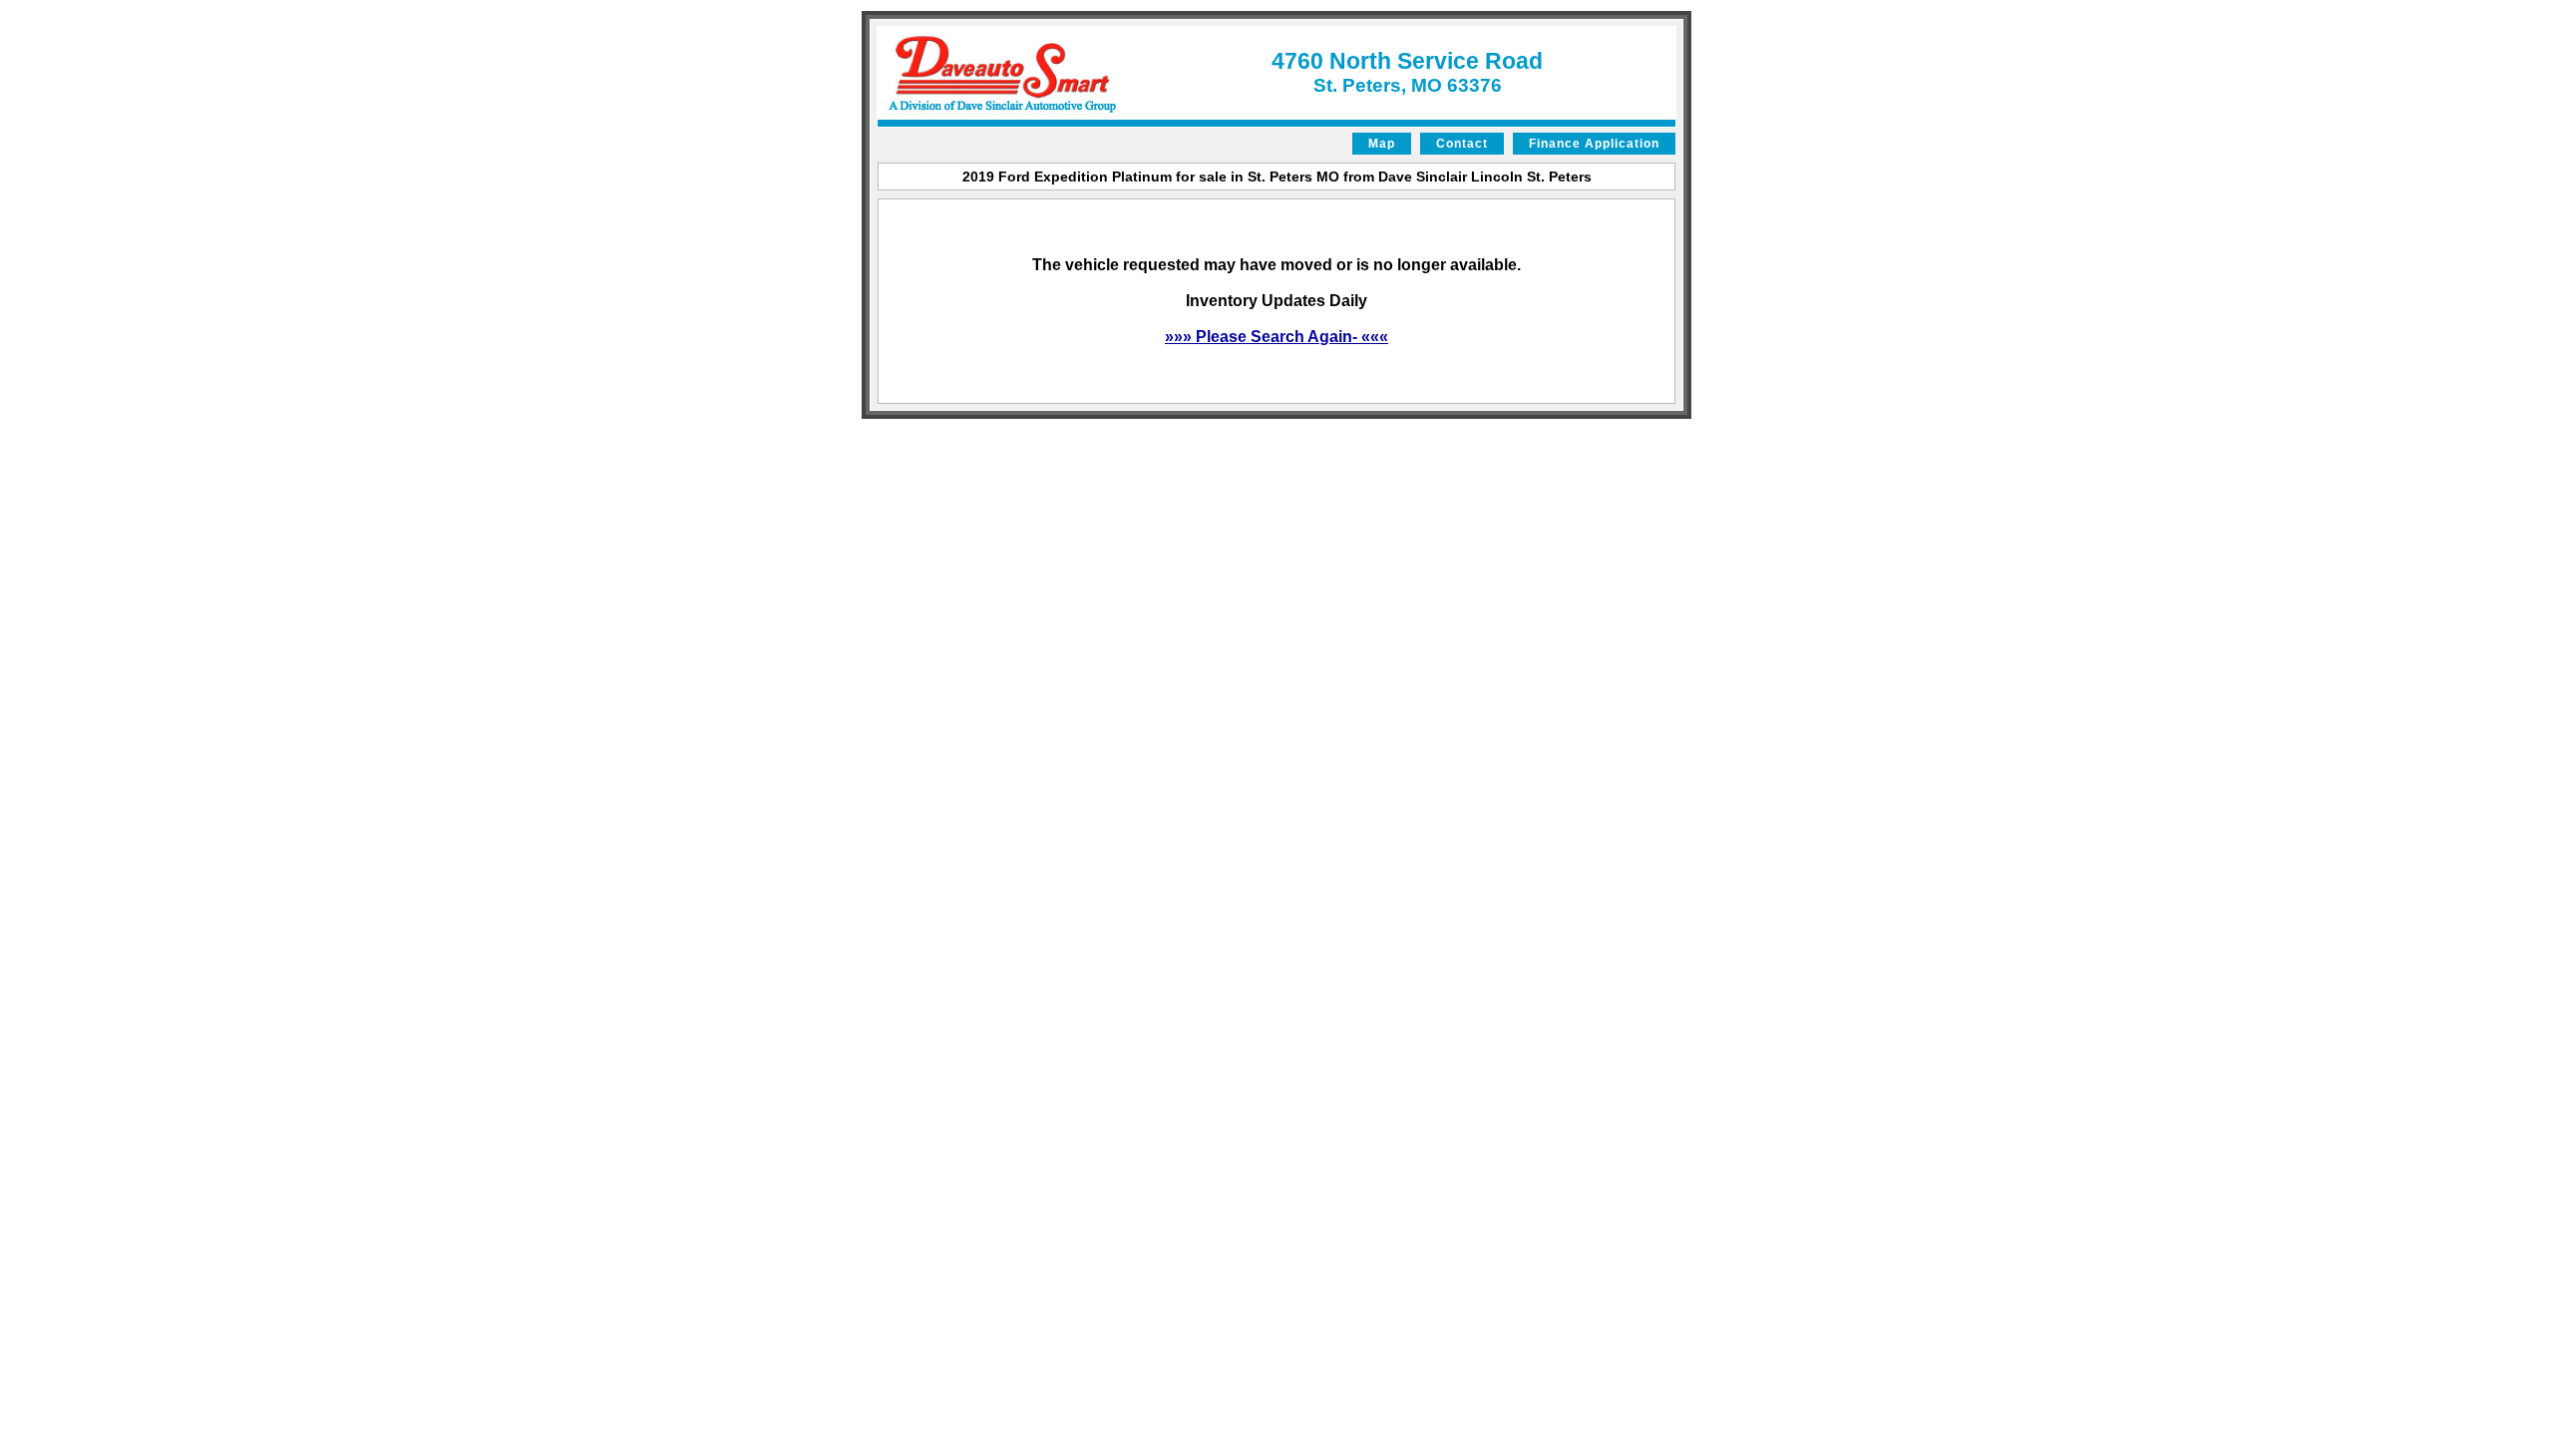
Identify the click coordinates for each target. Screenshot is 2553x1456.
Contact (1462, 144)
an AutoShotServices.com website (1610, 435)
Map (1382, 144)
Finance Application (1594, 144)
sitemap (888, 435)
